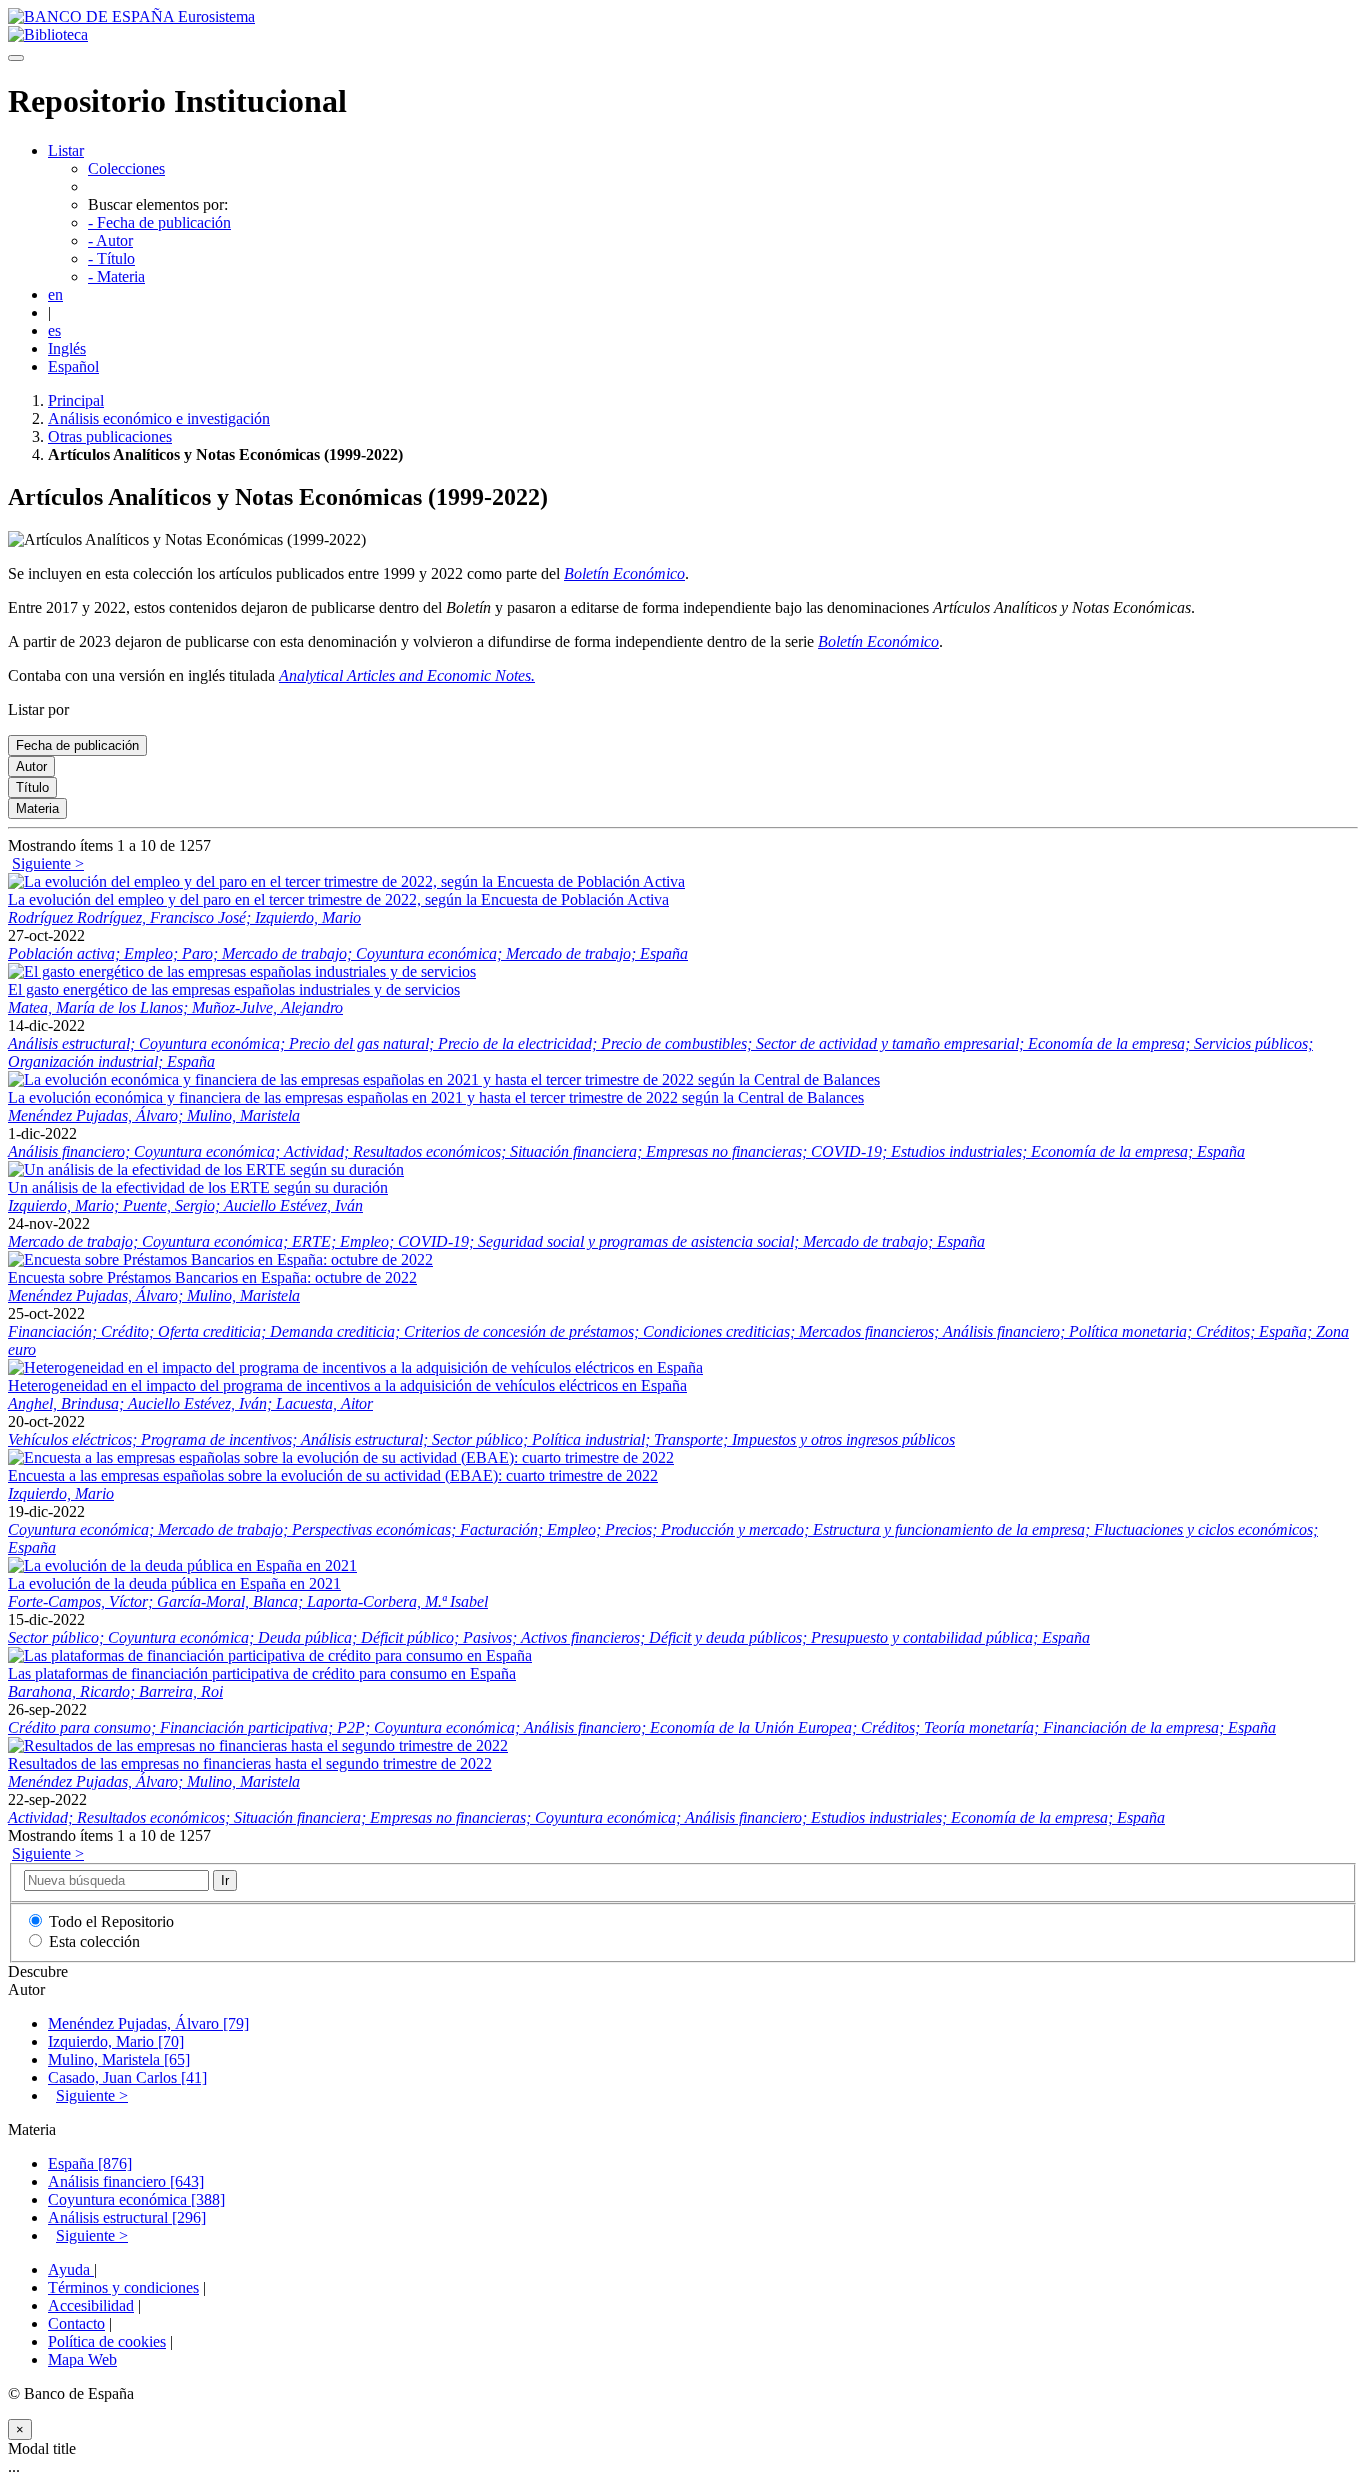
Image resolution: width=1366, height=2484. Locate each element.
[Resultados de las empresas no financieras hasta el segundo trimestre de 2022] (258, 1745)
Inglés (67, 348)
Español (73, 366)
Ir (225, 1880)
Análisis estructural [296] (127, 2217)
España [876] (90, 2163)
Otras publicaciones (110, 436)
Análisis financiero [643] (126, 2181)
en (55, 294)
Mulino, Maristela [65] (119, 2059)
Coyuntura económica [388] (136, 2199)
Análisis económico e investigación (159, 418)
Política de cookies (107, 2341)
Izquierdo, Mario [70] (116, 2041)
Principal (76, 400)
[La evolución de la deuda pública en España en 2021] (182, 1565)
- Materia (116, 276)
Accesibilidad (91, 2305)
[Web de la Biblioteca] (48, 34)
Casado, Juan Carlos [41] (127, 2077)
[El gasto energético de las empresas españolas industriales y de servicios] (242, 971)
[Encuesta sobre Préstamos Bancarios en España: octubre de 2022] (220, 1259)
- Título (111, 258)
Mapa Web (82, 2359)
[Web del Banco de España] (131, 16)
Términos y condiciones (123, 2287)
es (54, 330)
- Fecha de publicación (159, 222)
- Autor (110, 240)
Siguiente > (48, 863)
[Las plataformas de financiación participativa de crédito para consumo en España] (270, 1655)
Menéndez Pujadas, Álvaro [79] (148, 2023)
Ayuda (71, 2269)
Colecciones (126, 168)
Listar (66, 150)
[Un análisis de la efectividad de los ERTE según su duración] (206, 1169)
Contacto (76, 2323)
